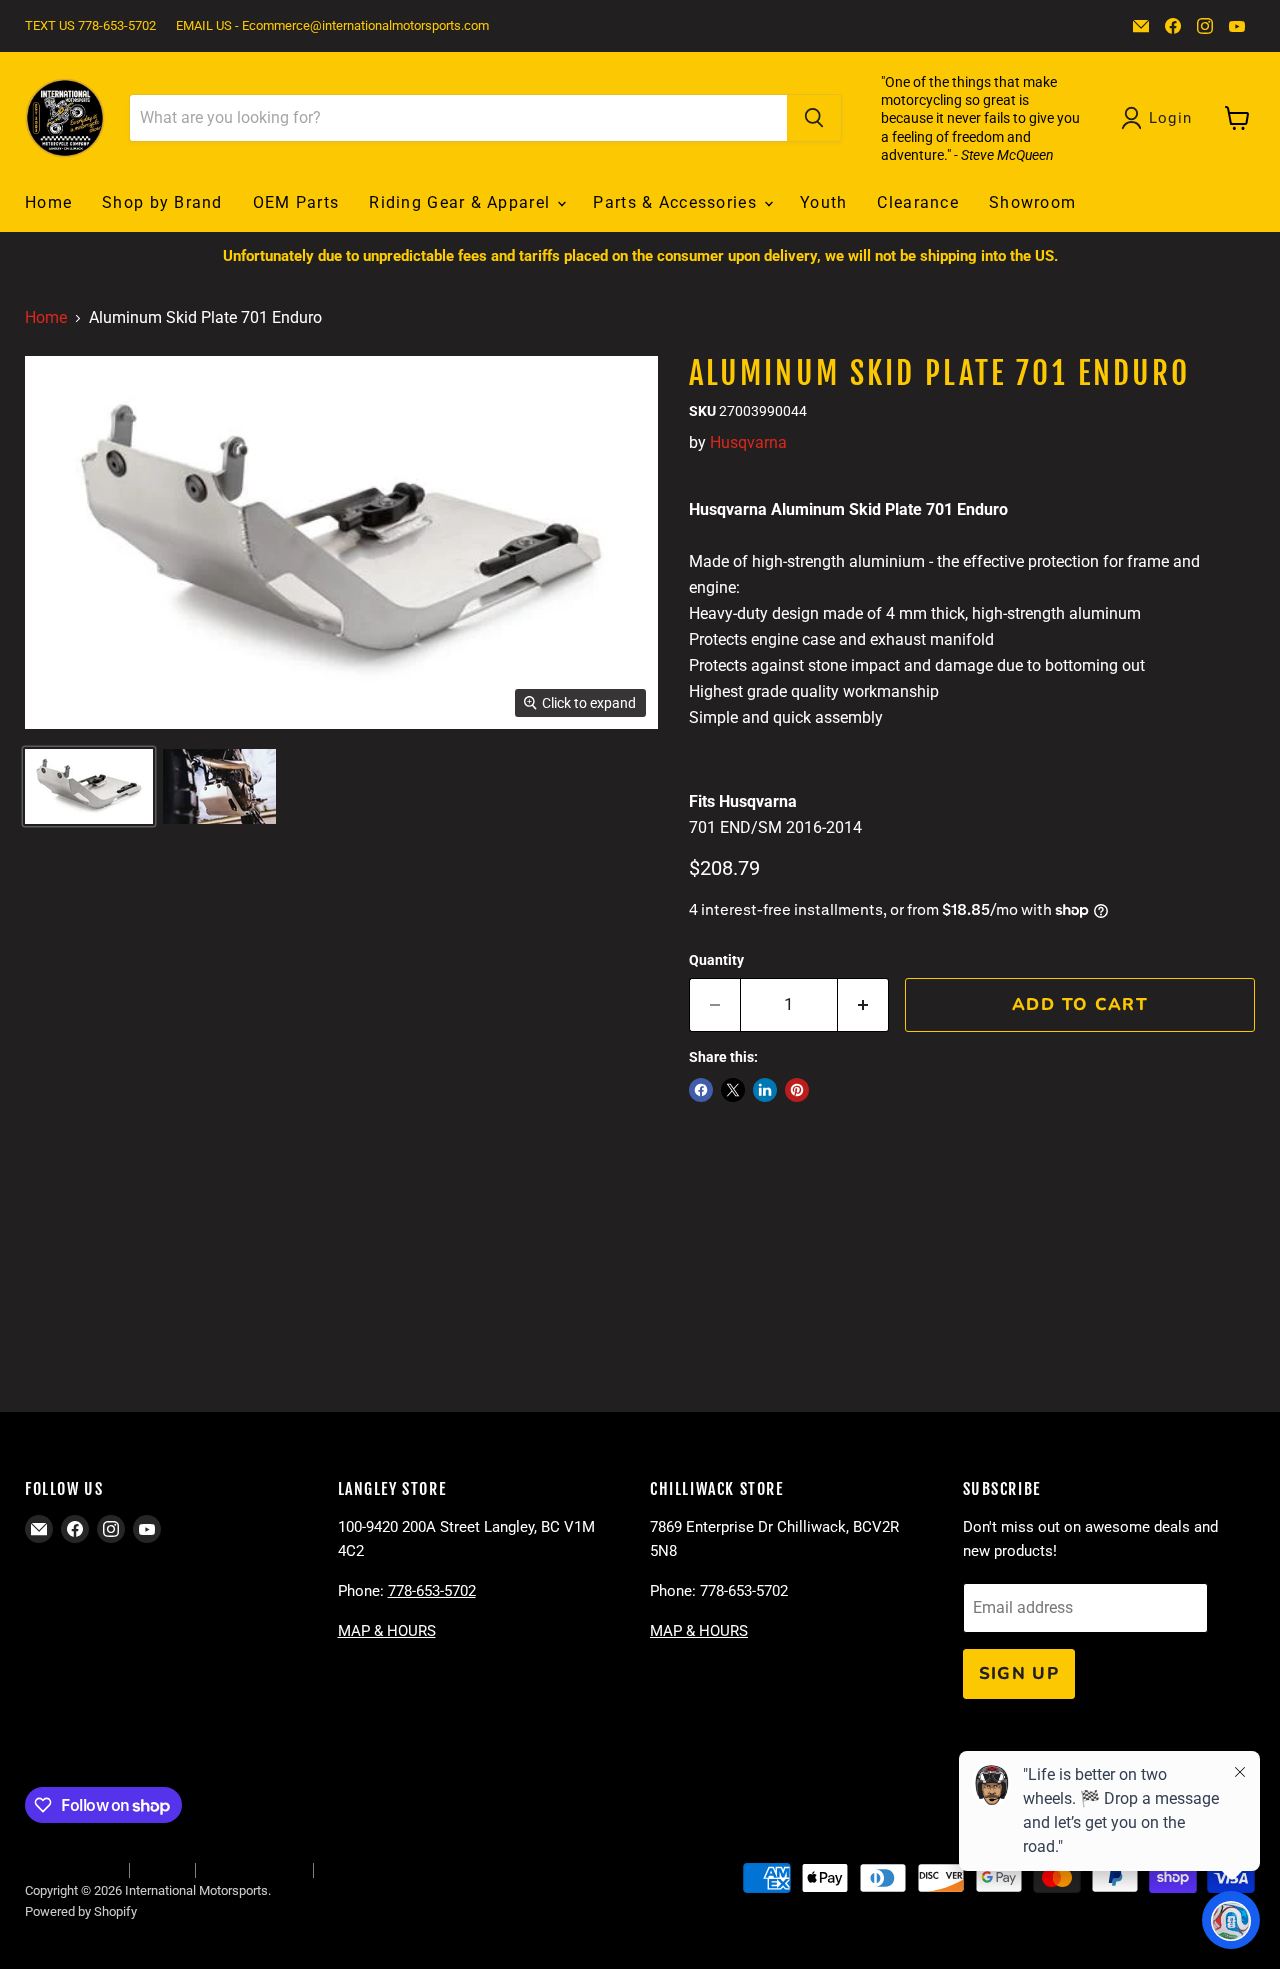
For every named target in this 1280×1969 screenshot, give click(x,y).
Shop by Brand (162, 202)
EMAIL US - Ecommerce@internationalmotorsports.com (332, 26)
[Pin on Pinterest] (797, 1090)
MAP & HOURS (387, 1631)
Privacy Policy (363, 1869)
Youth (823, 202)
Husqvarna (748, 442)
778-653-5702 (432, 1591)
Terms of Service (254, 1869)
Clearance (918, 202)
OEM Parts (296, 202)
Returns (162, 1869)
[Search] (814, 118)
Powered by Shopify (81, 1911)
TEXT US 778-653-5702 (90, 26)
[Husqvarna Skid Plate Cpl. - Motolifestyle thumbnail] (89, 786)
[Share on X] (733, 1090)
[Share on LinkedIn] (765, 1090)
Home (48, 202)
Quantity (716, 960)
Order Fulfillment (71, 1869)
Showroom (1032, 202)
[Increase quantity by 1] (863, 1005)
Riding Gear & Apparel (462, 202)
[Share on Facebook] (701, 1090)
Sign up (1019, 1673)
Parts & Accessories (677, 202)
